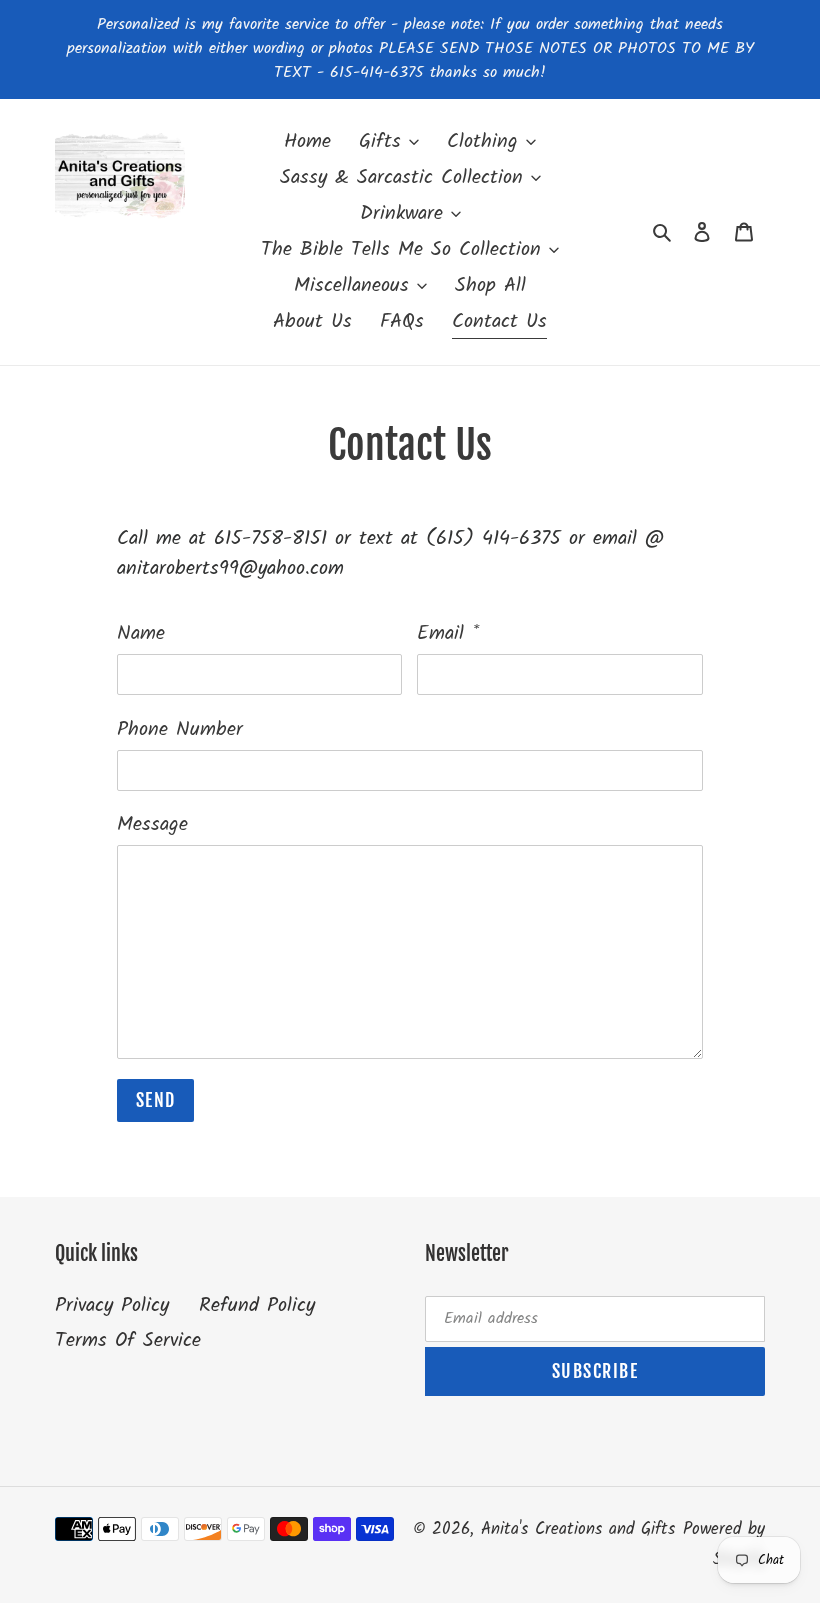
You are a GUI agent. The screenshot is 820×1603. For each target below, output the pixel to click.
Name (141, 634)
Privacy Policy (112, 1306)
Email (448, 634)
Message (152, 825)
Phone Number (180, 730)
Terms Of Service (128, 1341)
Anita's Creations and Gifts (578, 1529)
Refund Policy (257, 1306)
